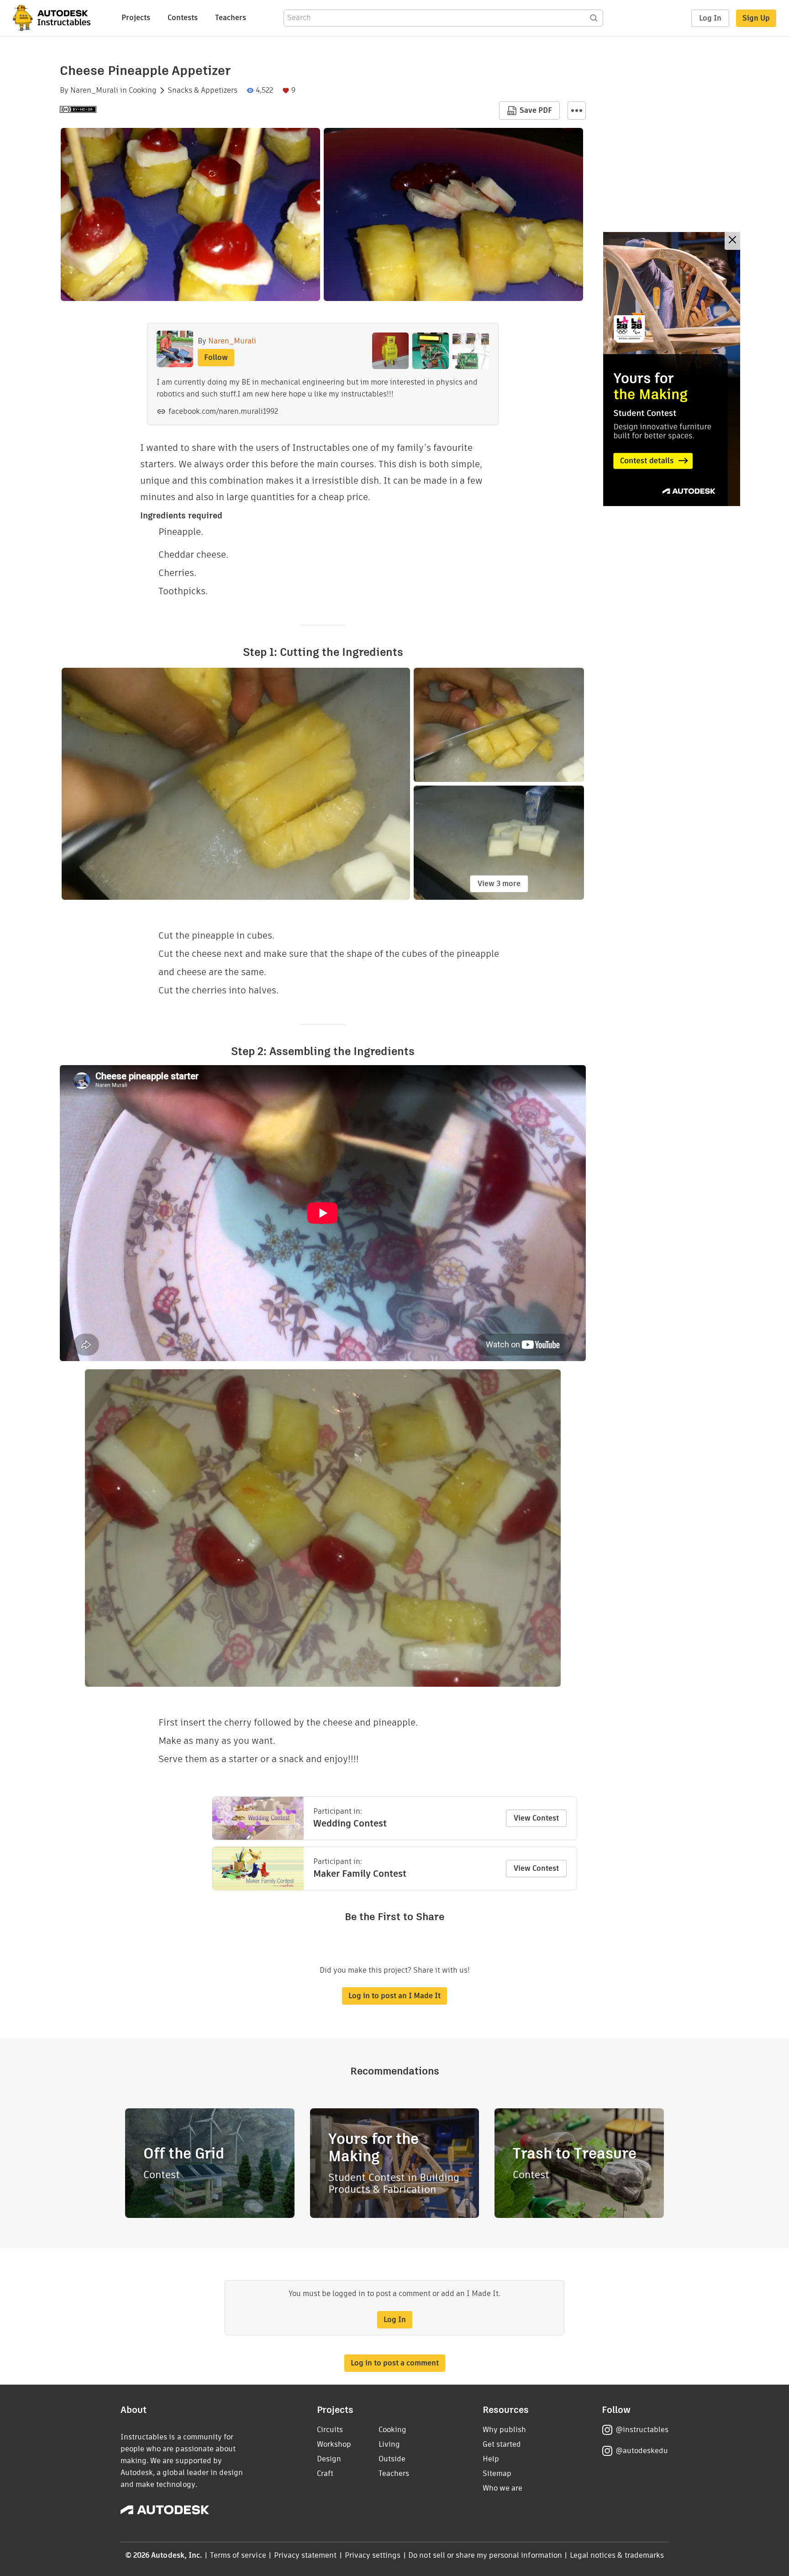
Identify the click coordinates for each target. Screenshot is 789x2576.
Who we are (502, 2488)
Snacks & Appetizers (203, 90)
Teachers (231, 18)
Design (329, 2459)
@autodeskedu (642, 2451)
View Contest (536, 1818)
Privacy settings (373, 2555)
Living (389, 2444)
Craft (325, 2473)
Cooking (143, 90)
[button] (577, 111)
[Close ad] (732, 241)
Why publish (504, 2430)
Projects (136, 18)
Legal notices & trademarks (617, 2555)
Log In (710, 18)
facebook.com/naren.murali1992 (223, 411)
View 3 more (499, 884)
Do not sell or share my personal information (485, 2555)
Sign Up (756, 18)
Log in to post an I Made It (394, 1996)
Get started (502, 2444)
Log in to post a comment (395, 2363)
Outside (392, 2459)
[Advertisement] (672, 369)
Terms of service (238, 2555)
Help (491, 2459)
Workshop (334, 2444)
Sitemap (497, 2473)
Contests (183, 18)
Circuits (330, 2430)
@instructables (642, 2430)
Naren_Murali (94, 90)
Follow (216, 357)
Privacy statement (305, 2555)
